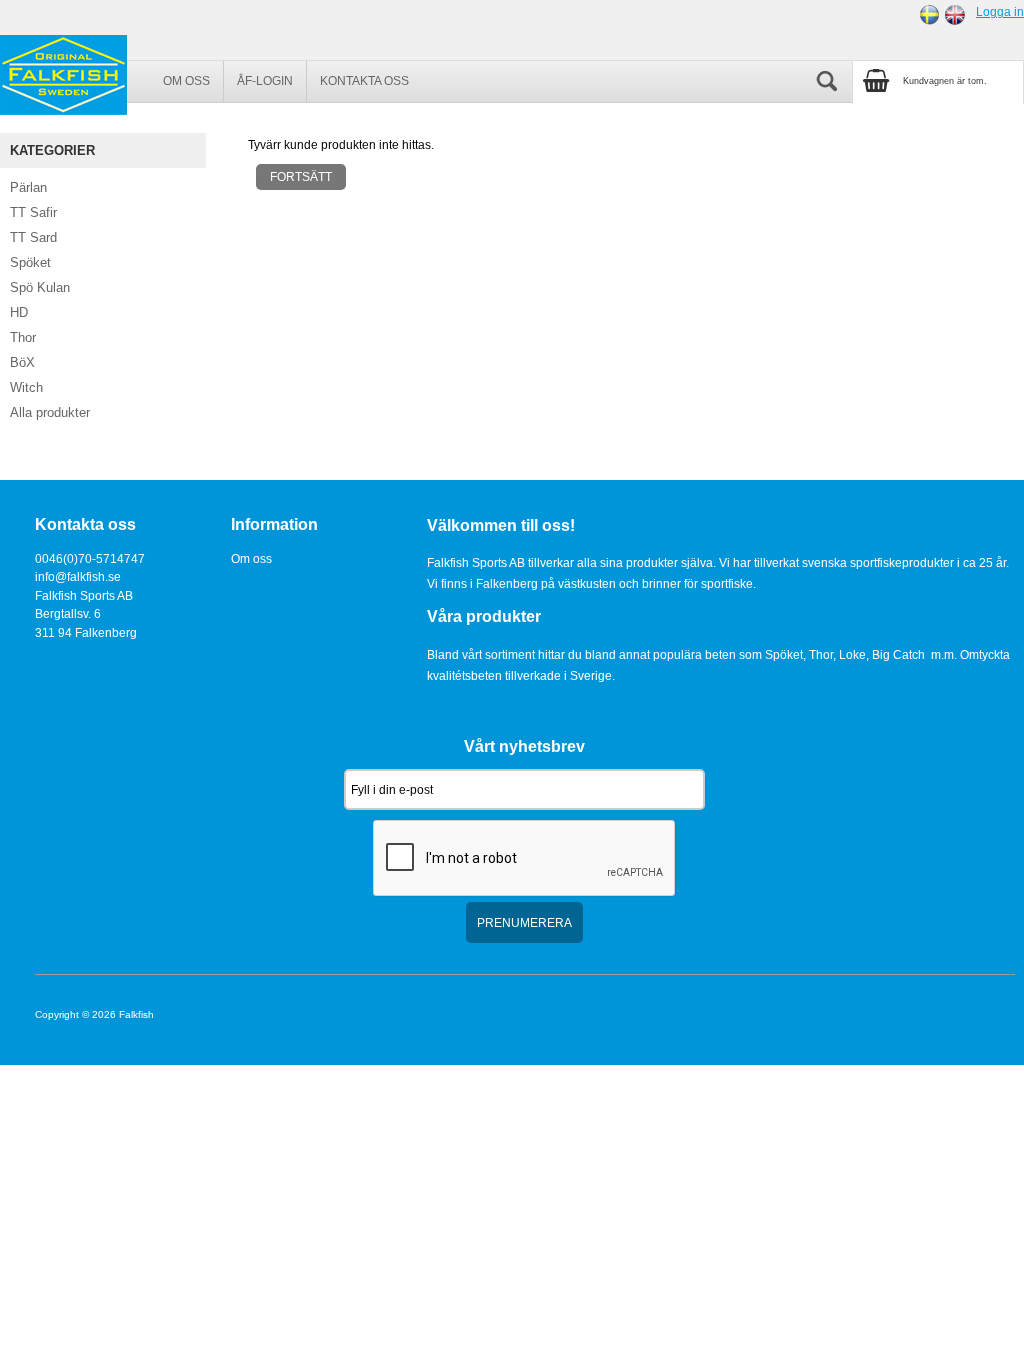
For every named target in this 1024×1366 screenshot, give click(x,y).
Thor (23, 337)
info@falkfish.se (78, 576)
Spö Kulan (40, 287)
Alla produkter (50, 412)
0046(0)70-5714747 (90, 558)
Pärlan (28, 187)
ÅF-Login (265, 81)
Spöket (30, 262)
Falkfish (136, 1014)
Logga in (1000, 11)
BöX (22, 362)
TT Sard (33, 237)
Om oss (186, 81)
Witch (26, 387)
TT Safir (33, 212)
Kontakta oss (364, 81)
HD (19, 312)
